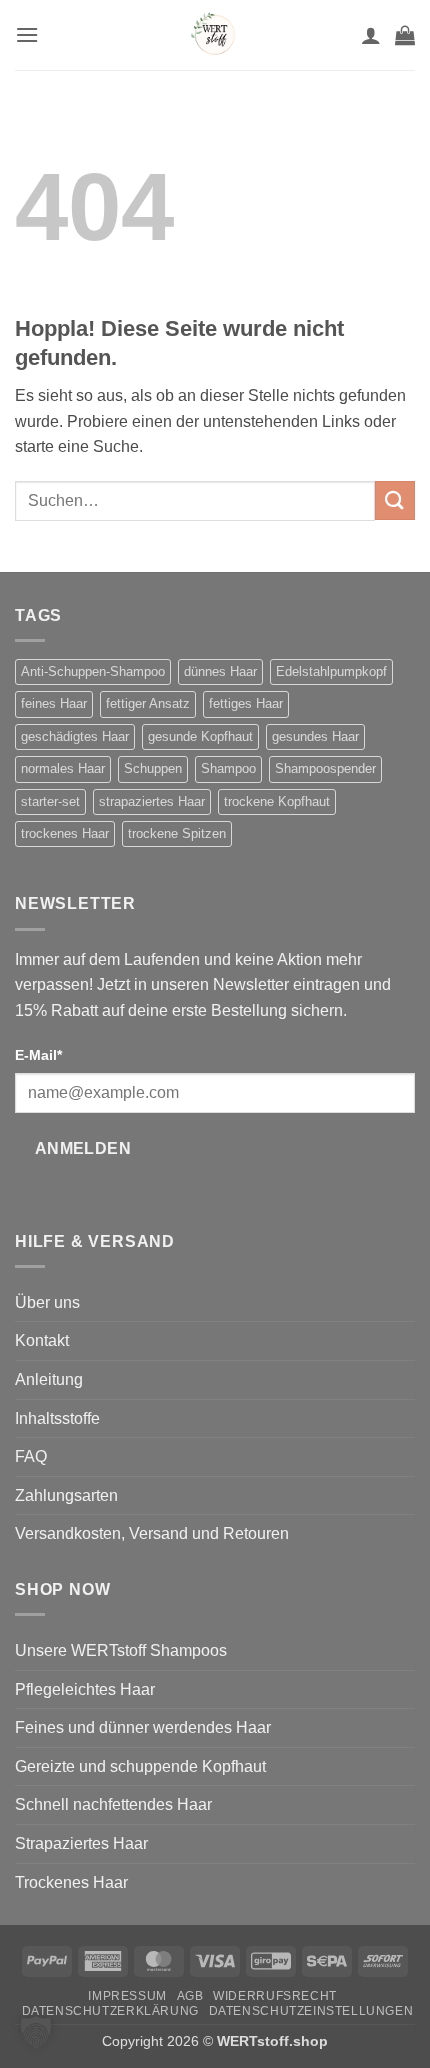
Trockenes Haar (71, 1882)
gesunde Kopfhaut (200, 736)
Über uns (47, 1302)
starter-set (50, 801)
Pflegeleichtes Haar (85, 1689)
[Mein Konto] (371, 35)
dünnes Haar (220, 671)
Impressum (127, 1996)
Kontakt (42, 1340)
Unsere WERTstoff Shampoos (121, 1650)
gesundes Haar (315, 736)
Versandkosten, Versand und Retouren (152, 1533)
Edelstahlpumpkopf (331, 671)
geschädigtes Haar (75, 736)
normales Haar (63, 768)
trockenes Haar (65, 833)
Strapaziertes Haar (81, 1843)
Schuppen (153, 768)
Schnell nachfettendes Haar (113, 1804)
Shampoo (228, 768)
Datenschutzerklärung (110, 2011)
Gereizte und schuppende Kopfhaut (140, 1766)
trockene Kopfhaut (277, 801)
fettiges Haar (246, 703)
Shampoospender (325, 768)
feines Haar (54, 703)
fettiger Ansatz (148, 703)
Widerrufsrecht (275, 1996)
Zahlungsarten (66, 1495)
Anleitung (49, 1379)
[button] (27, 34)
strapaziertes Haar (152, 801)
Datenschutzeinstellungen (311, 2011)
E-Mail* (38, 1055)
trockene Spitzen (177, 833)
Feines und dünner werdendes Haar (143, 1727)
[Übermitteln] (395, 500)
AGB (190, 1996)
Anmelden (83, 1148)
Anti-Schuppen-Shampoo (93, 671)
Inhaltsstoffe (57, 1418)
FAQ (31, 1456)
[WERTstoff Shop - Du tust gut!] (215, 35)
